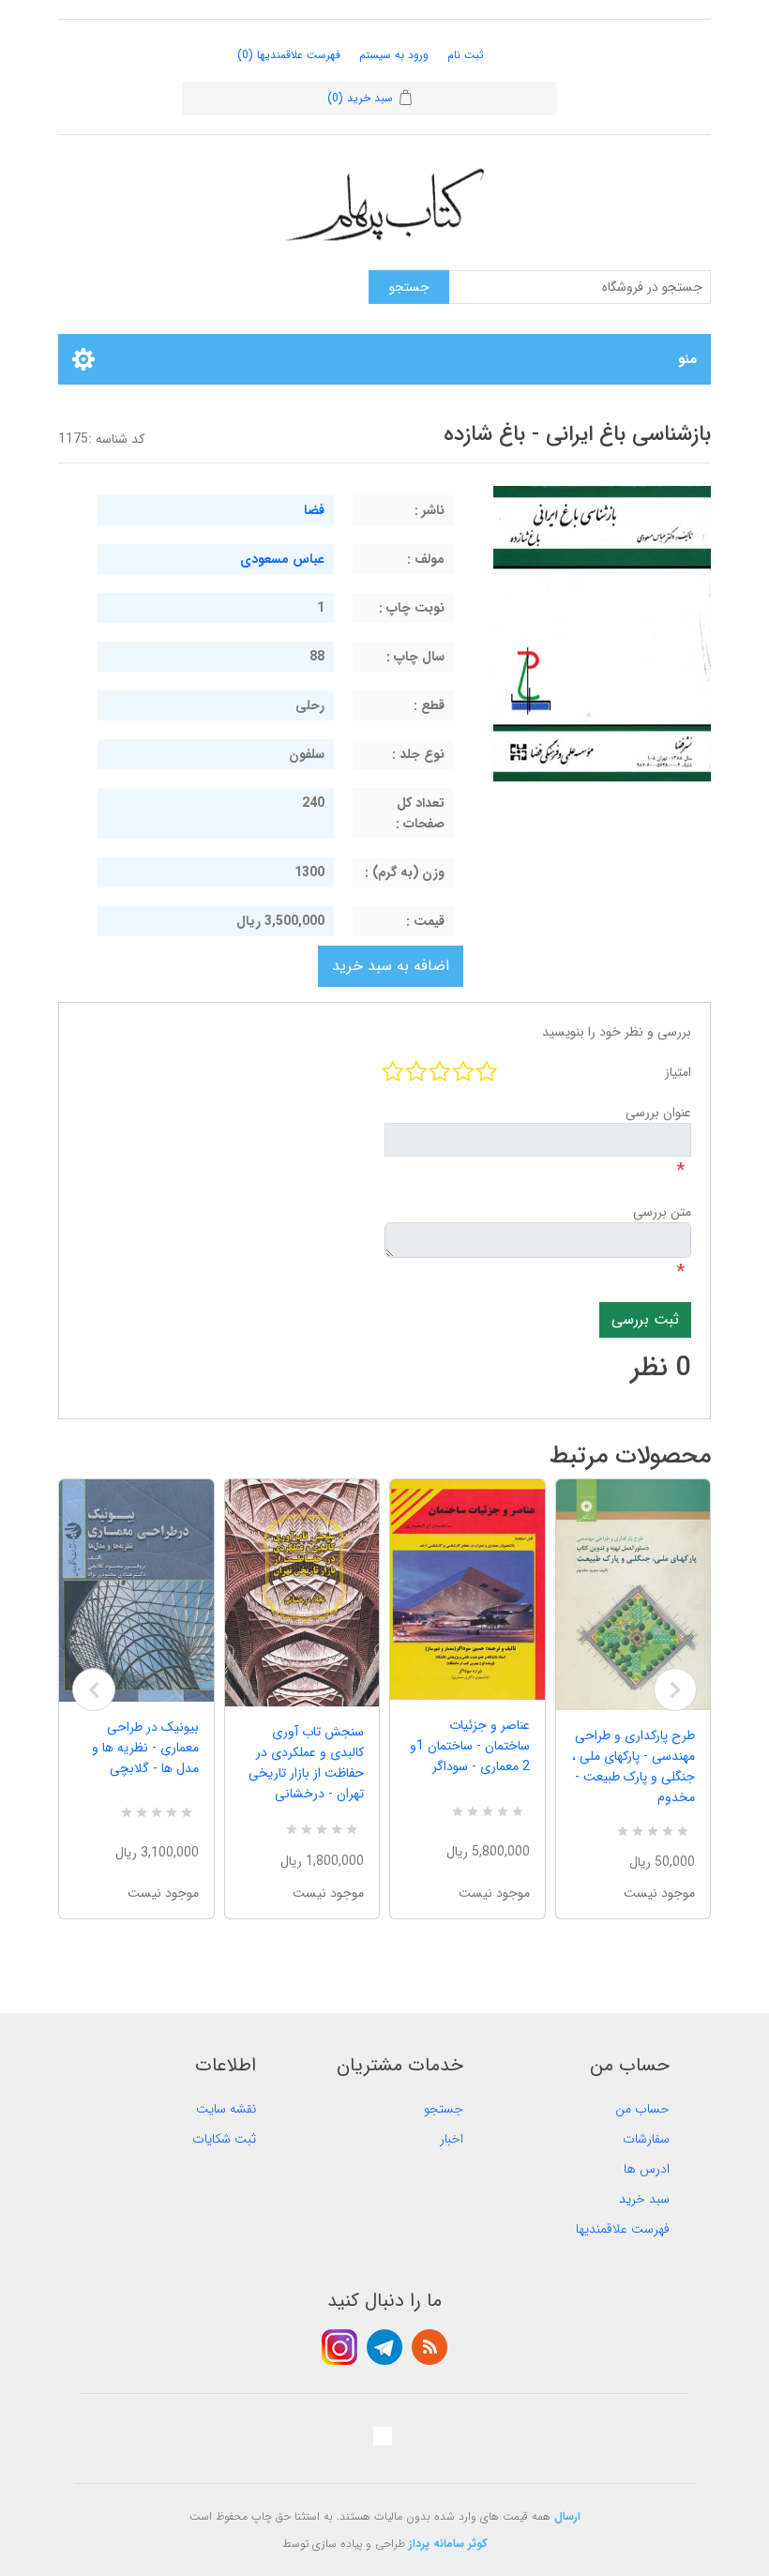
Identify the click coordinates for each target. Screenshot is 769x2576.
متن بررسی (662, 1212)
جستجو (444, 2109)
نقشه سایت (226, 2109)
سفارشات (646, 2139)
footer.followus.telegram (384, 2347)
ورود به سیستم (394, 55)
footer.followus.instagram (339, 2347)
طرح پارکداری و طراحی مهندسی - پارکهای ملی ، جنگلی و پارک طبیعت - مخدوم (633, 1766)
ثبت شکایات (224, 2139)
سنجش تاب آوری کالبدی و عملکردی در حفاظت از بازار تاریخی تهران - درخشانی (306, 1763)
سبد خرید (644, 2199)
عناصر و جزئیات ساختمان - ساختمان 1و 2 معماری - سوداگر (470, 1746)
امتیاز (678, 1072)
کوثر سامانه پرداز (448, 2544)
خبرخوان (430, 2347)
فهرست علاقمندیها (623, 2229)
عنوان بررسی (658, 1113)
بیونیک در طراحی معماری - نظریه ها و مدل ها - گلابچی (145, 1748)
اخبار (452, 2139)
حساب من (642, 2109)
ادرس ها (647, 2169)
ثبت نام (466, 55)
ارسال (567, 2516)
